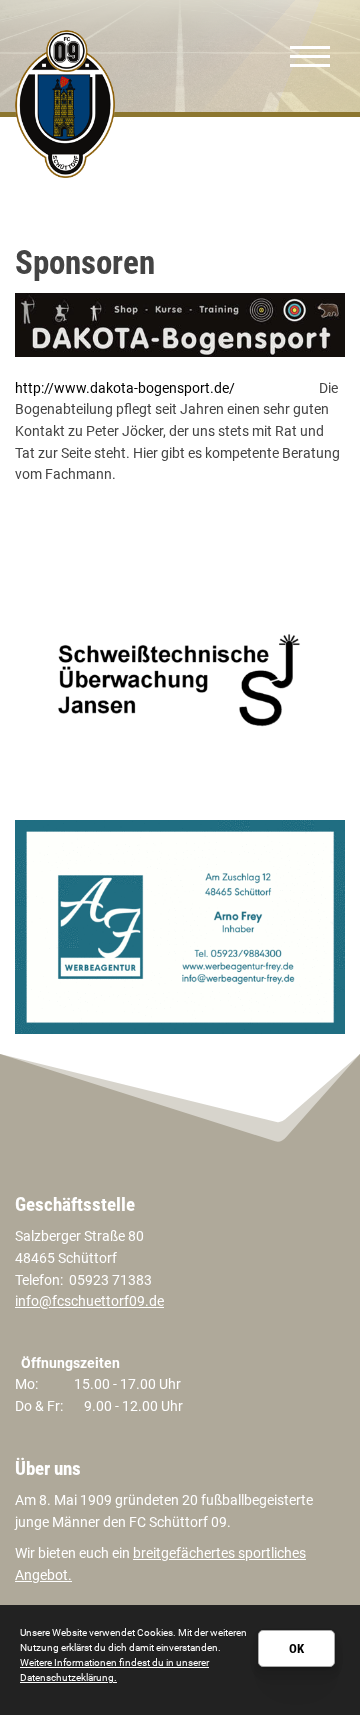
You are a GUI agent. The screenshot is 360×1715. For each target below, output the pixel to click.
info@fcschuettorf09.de (89, 1301)
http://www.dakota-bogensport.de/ (125, 388)
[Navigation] (310, 56)
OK (296, 1648)
